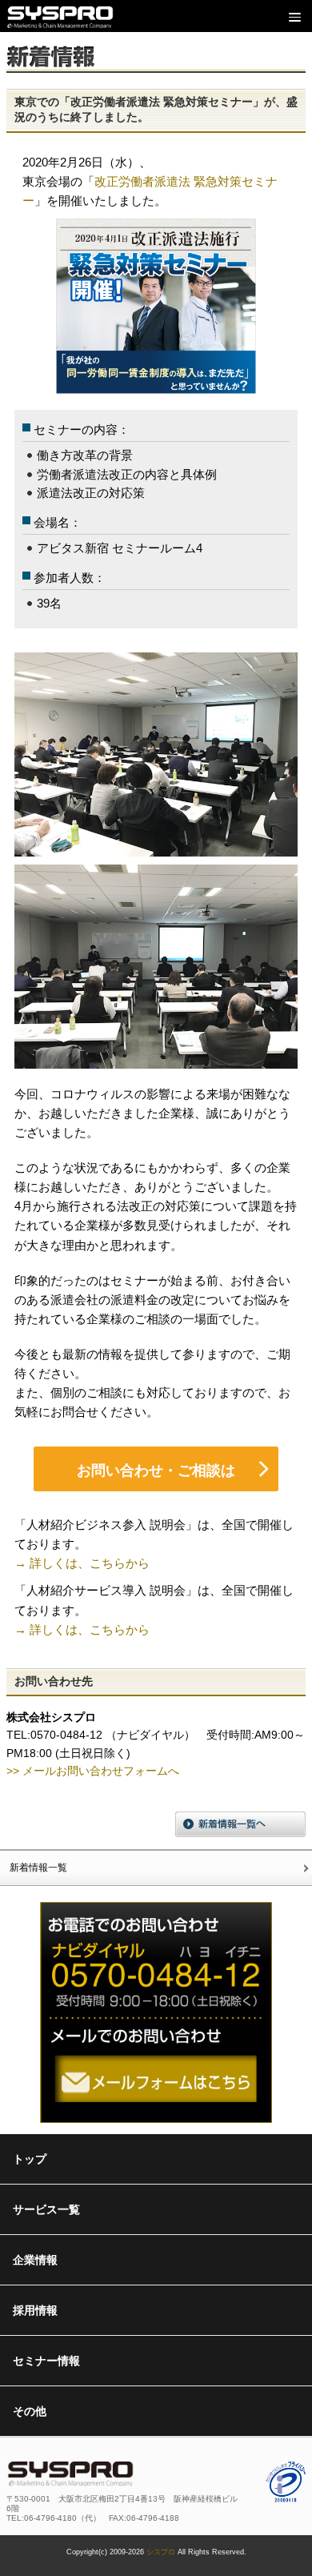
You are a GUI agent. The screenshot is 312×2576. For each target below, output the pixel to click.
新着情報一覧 (38, 1868)
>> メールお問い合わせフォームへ (93, 1771)
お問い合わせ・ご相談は (156, 1471)
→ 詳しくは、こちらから (82, 1563)
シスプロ (161, 2552)
